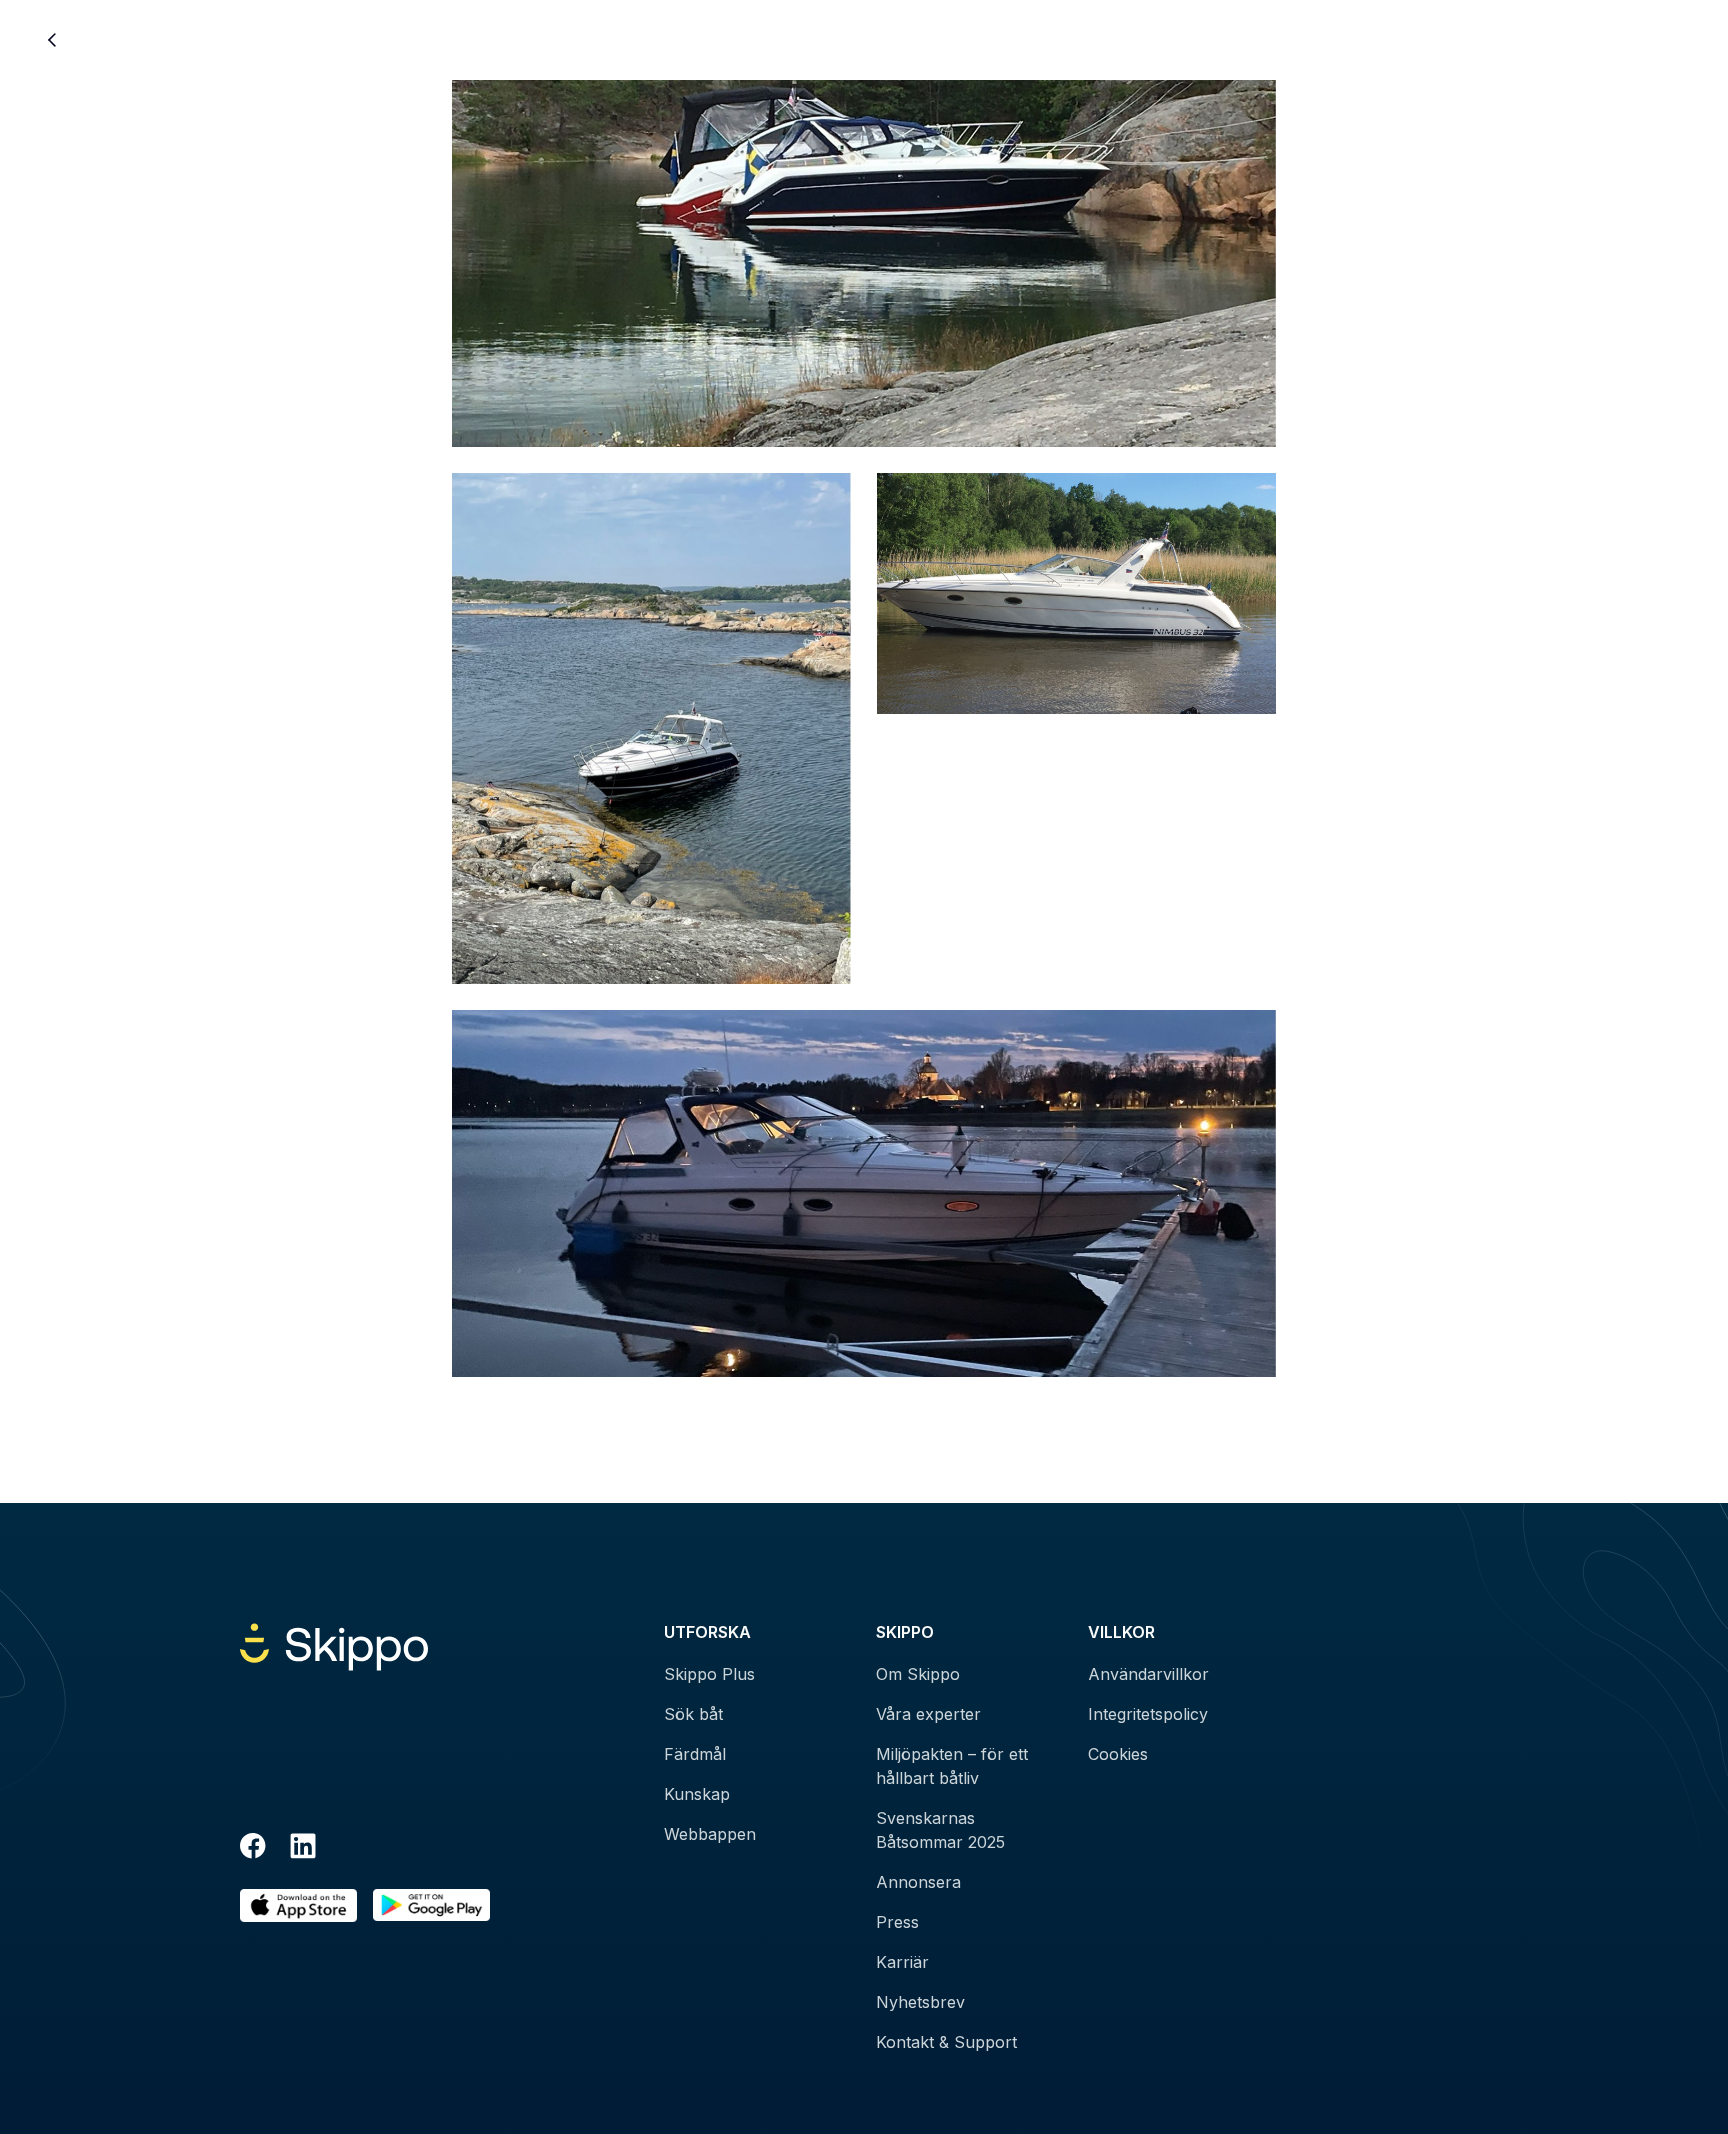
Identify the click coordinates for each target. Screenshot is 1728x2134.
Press (897, 1922)
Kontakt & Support (946, 2042)
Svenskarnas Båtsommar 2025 (940, 1830)
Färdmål (695, 1754)
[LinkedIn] (303, 1849)
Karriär (902, 1962)
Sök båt (693, 1714)
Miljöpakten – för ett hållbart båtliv (952, 1766)
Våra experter (928, 1714)
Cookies (1118, 1754)
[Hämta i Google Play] (431, 1905)
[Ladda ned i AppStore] (298, 1905)
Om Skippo (918, 1674)
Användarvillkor (1148, 1674)
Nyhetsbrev (920, 2002)
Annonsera (918, 1882)
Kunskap (697, 1794)
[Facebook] (253, 1849)
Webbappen (710, 1834)
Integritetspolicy (1148, 1714)
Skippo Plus (709, 1674)
